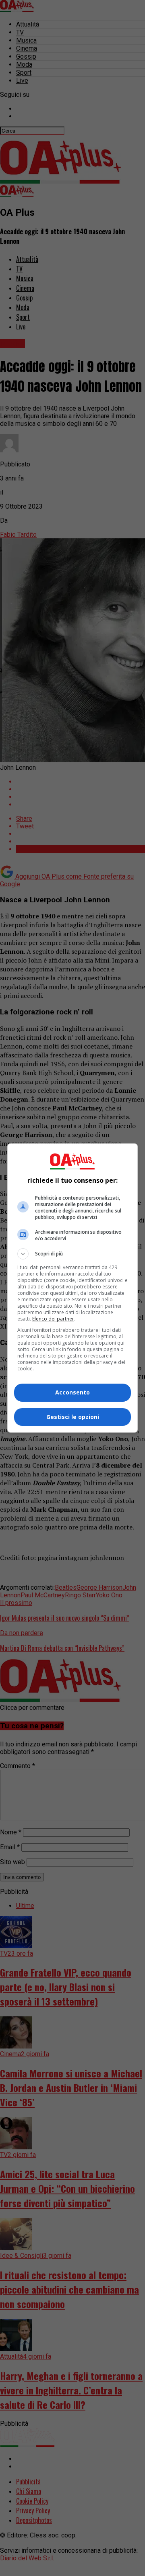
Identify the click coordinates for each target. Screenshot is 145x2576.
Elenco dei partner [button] (53, 1319)
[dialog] (72, 1288)
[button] (72, 1254)
